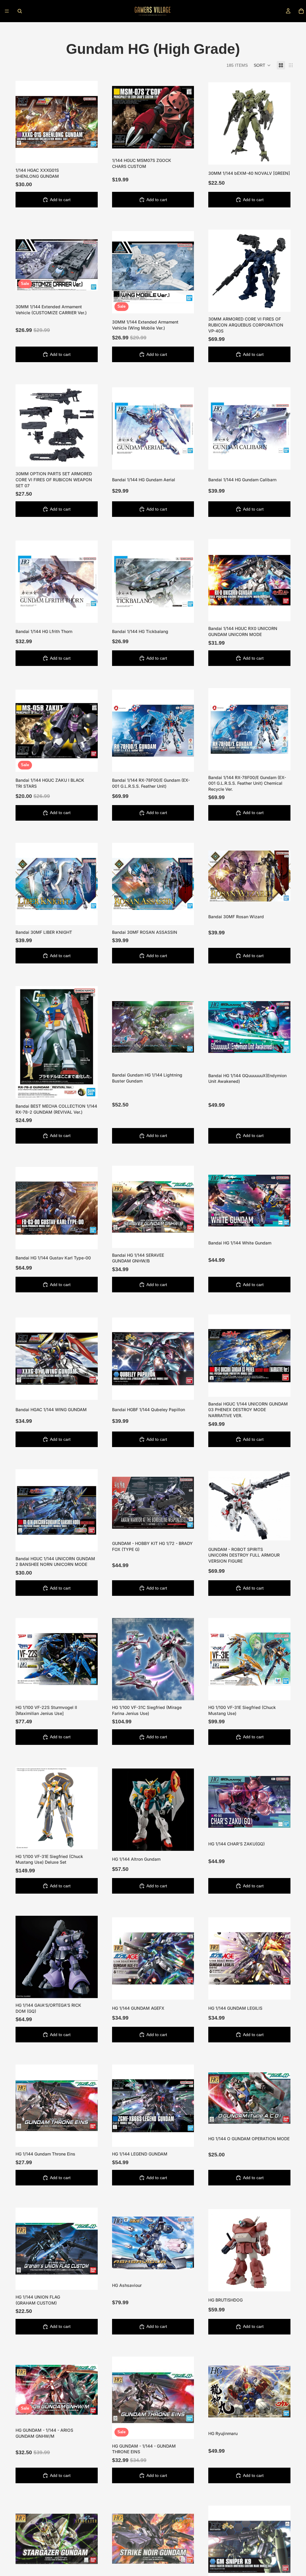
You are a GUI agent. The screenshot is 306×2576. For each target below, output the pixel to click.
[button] (262, 65)
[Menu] (7, 11)
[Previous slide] (25, 265)
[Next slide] (89, 265)
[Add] (88, 154)
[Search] (20, 11)
